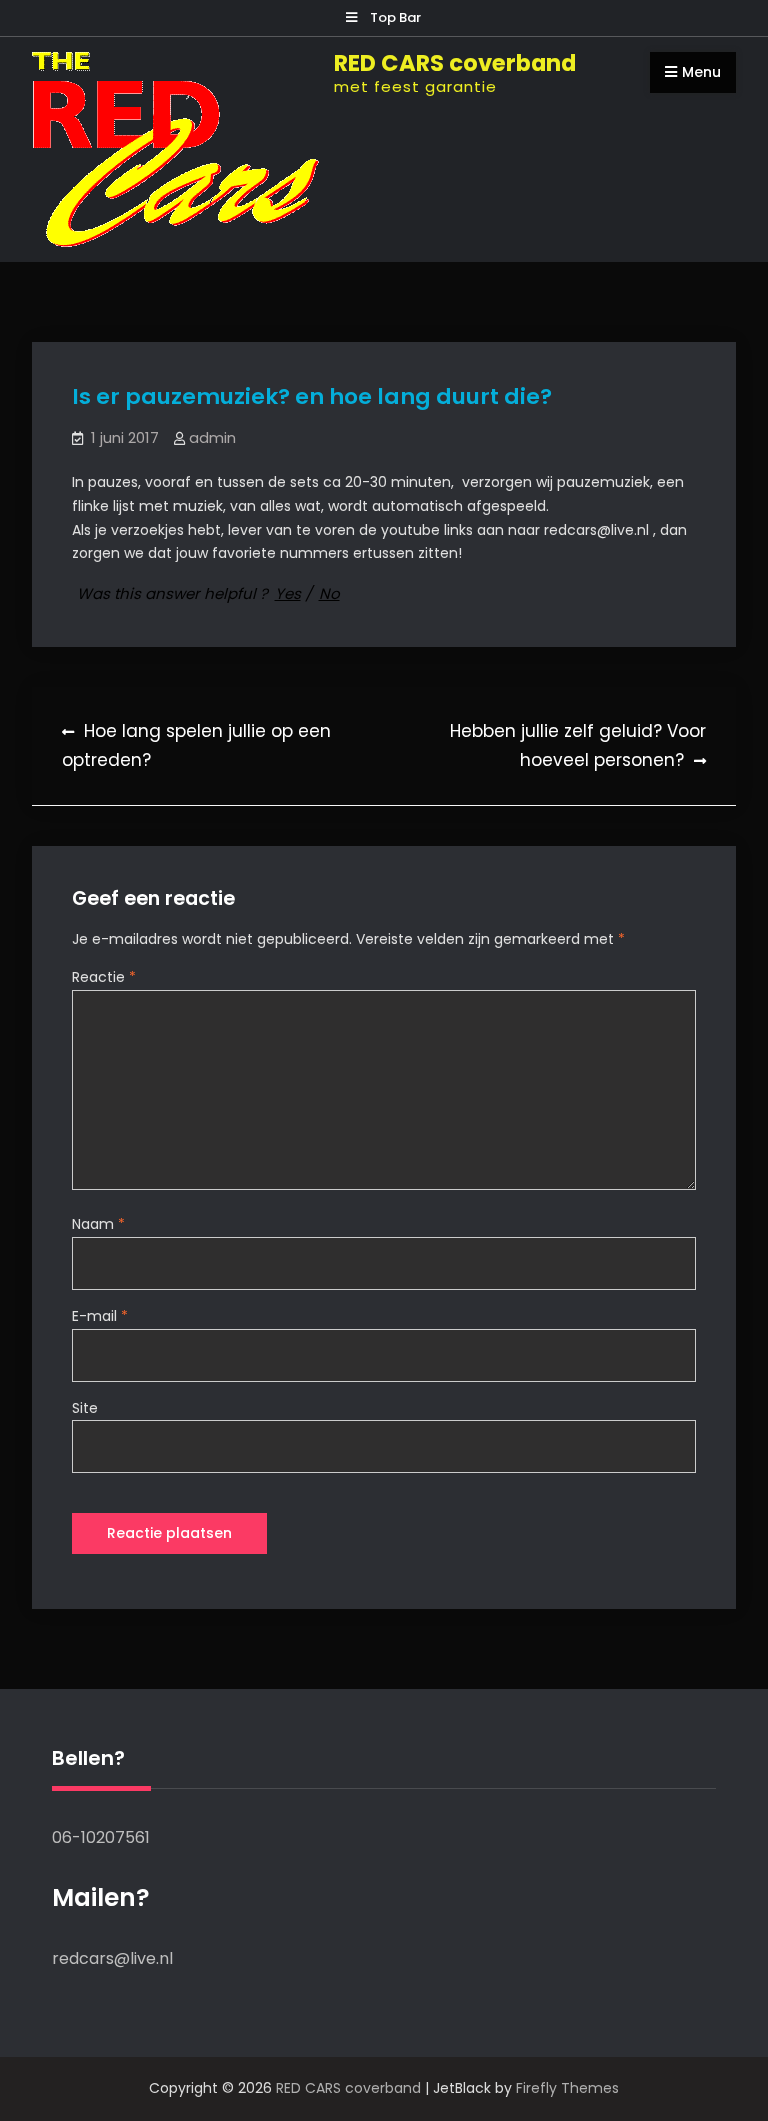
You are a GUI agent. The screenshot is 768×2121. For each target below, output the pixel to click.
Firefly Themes (567, 2088)
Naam (98, 1224)
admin (212, 437)
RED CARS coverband (455, 63)
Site (85, 1408)
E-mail (100, 1316)
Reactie (104, 977)
